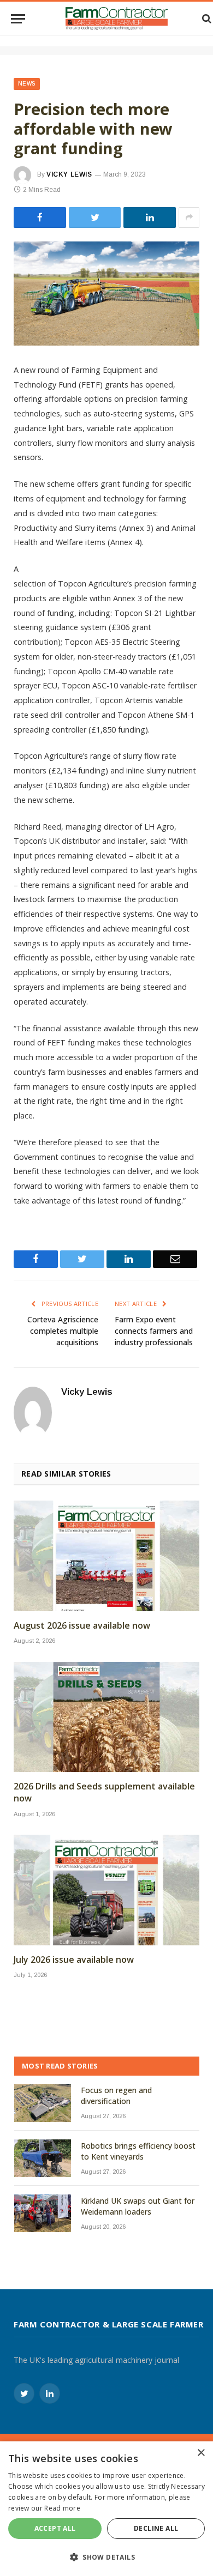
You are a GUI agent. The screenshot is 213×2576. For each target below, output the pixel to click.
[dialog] (106, 2509)
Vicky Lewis (69, 174)
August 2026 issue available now (82, 1626)
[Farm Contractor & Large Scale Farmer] (117, 19)
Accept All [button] (55, 2528)
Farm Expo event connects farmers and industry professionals (154, 1331)
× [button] (201, 2453)
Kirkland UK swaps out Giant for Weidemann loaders (138, 2206)
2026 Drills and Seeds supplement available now (104, 1792)
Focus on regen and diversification (116, 2096)
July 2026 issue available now (74, 1960)
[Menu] (18, 19)
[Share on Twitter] (40, 217)
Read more (62, 2508)
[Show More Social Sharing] (189, 217)
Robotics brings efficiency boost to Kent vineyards (138, 2151)
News (27, 84)
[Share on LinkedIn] (150, 217)
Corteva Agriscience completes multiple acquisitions (63, 1331)
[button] (106, 2557)
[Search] (206, 19)
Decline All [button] (156, 2528)
